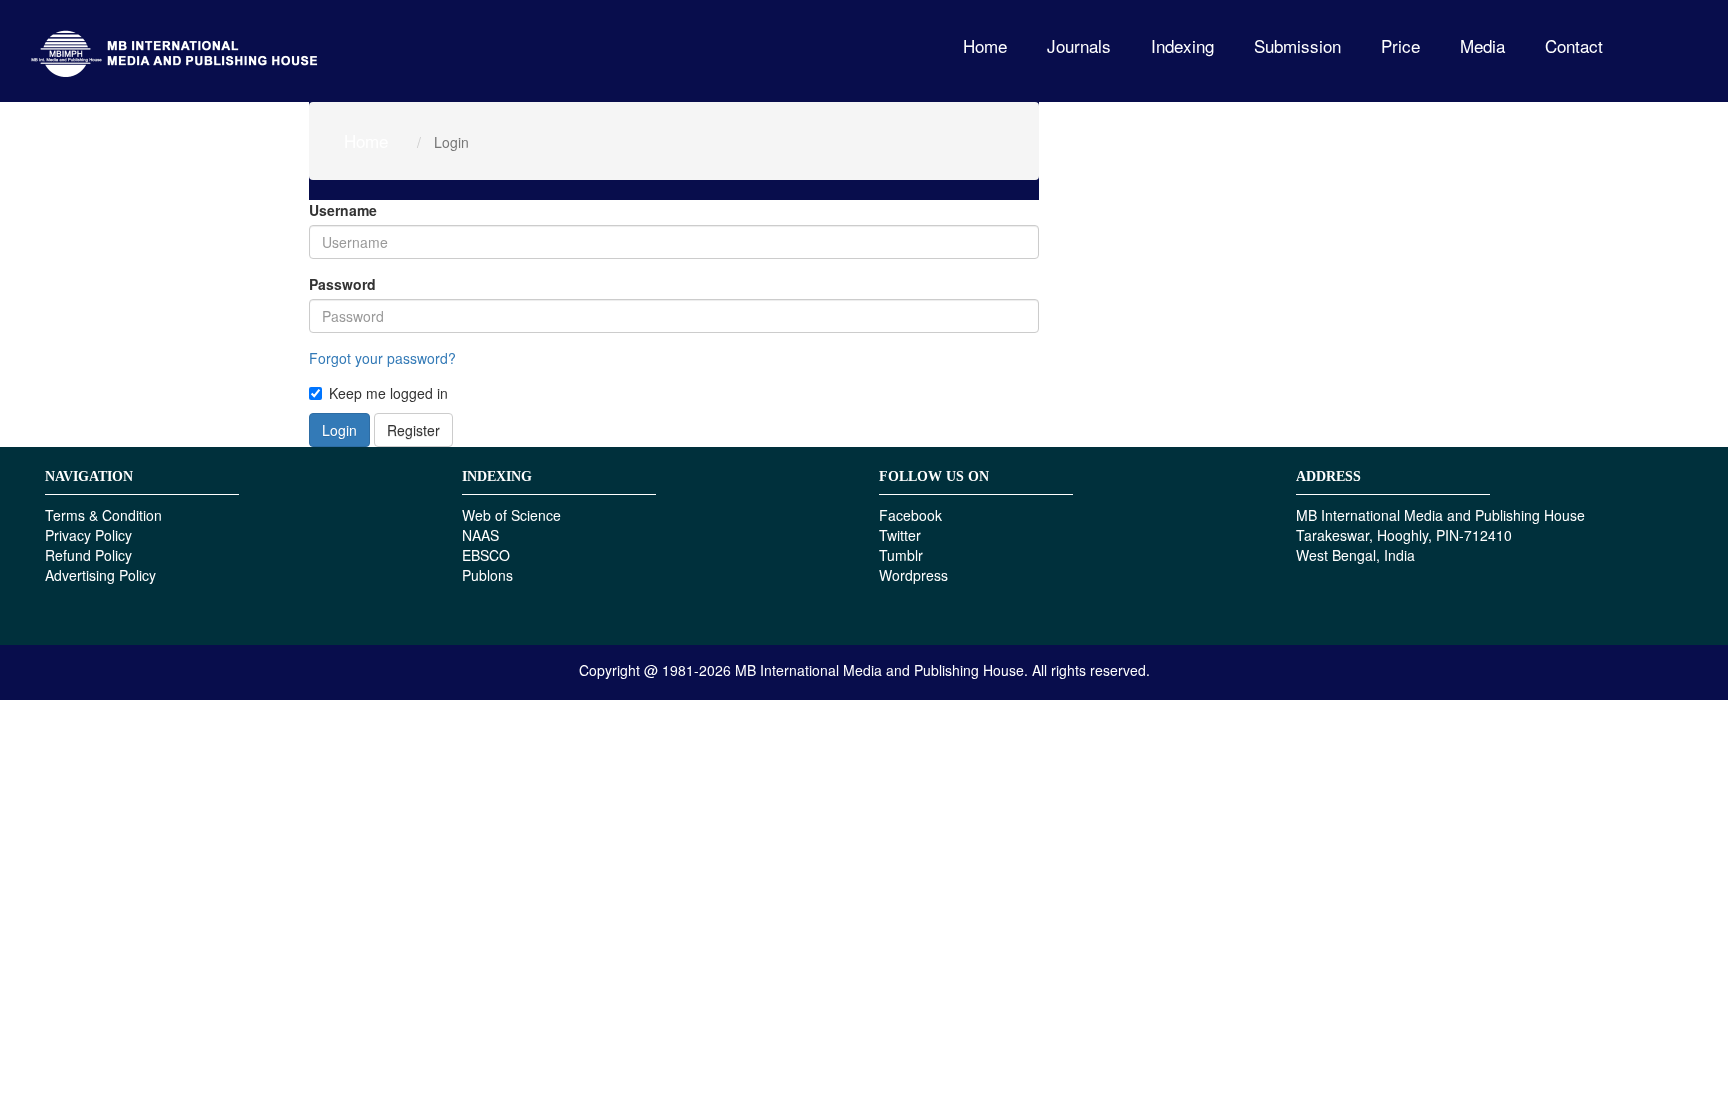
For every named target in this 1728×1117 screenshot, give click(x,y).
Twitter (900, 535)
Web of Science (511, 515)
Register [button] (413, 430)
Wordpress (913, 575)
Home (985, 45)
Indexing (1182, 45)
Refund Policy (88, 555)
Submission (1297, 45)
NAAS (480, 535)
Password (342, 284)
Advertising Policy (100, 575)
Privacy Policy (88, 535)
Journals (1079, 45)
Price (1400, 45)
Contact (1574, 45)
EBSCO (486, 555)
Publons (487, 575)
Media (1482, 45)
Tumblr (901, 555)
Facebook (910, 515)
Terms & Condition (103, 515)
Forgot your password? (382, 358)
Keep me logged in (388, 393)
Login (339, 430)
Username (343, 210)
